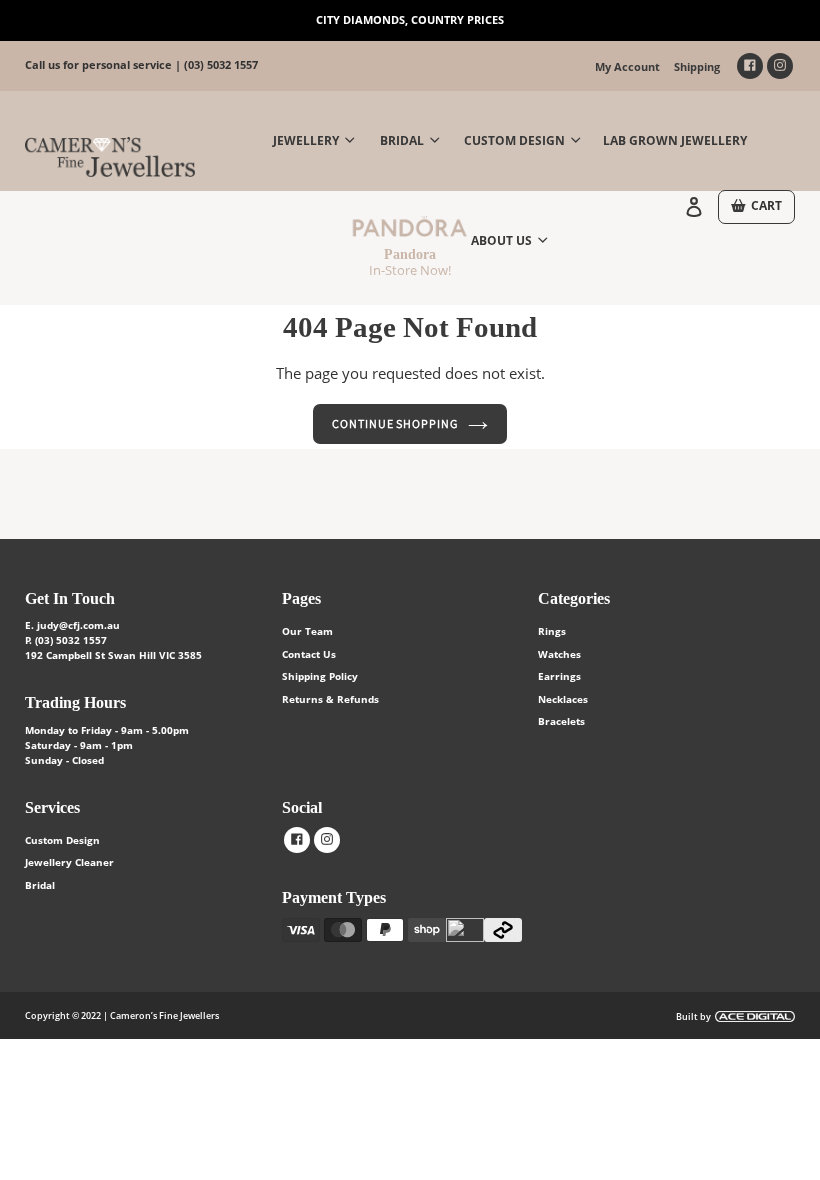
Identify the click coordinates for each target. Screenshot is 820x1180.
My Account (627, 66)
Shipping (697, 66)
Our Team (307, 631)
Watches (559, 654)
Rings (552, 631)
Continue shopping (395, 423)
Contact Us (309, 654)
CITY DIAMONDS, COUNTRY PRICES (410, 19)
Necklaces (563, 699)
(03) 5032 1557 (221, 64)
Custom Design (62, 840)
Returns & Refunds (330, 699)
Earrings (559, 676)
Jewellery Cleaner (69, 862)
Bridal (40, 885)
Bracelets (561, 721)
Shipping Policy (320, 676)
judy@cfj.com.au (78, 625)
